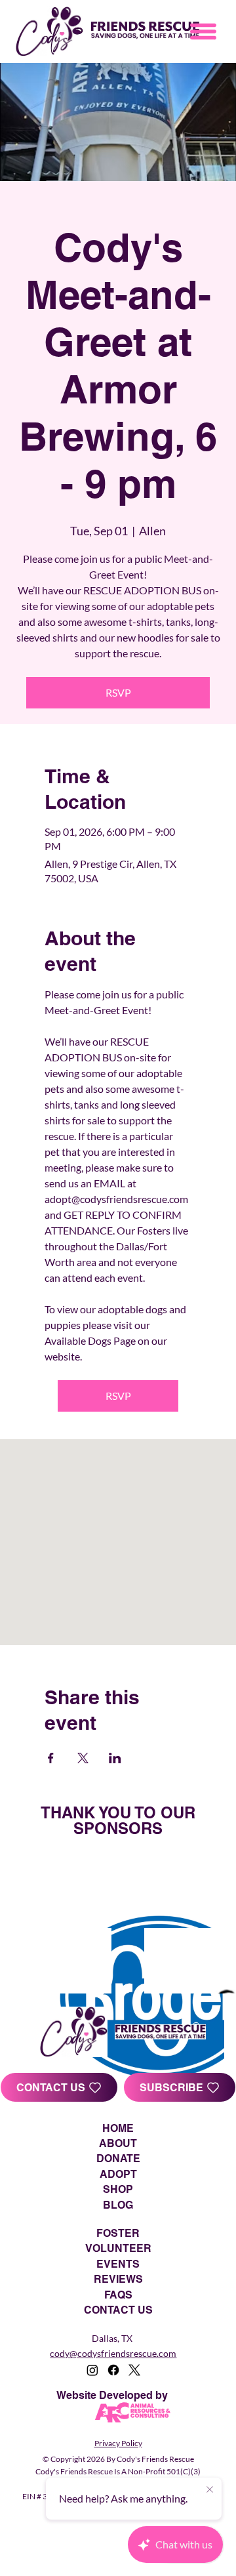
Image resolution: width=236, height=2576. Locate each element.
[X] (134, 2370)
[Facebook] (113, 2370)
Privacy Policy (118, 2443)
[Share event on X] (83, 1758)
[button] (180, 2087)
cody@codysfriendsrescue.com (113, 2353)
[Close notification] (210, 2490)
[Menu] (204, 31)
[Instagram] (92, 2370)
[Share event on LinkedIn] (115, 1758)
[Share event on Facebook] (51, 1758)
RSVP (118, 692)
